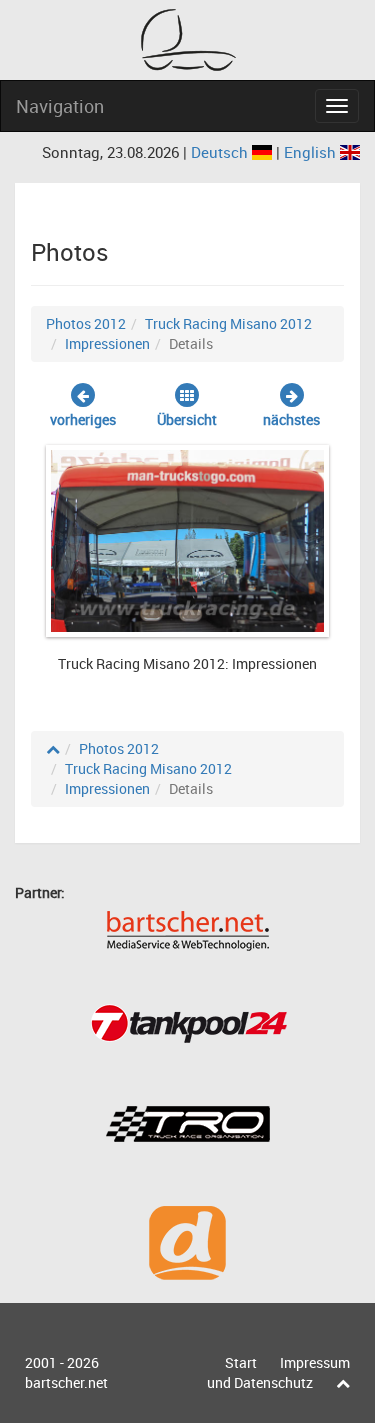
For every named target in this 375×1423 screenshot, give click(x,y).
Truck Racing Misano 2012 (228, 323)
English (312, 152)
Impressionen (107, 343)
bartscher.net (66, 1382)
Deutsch (221, 152)
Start (241, 1362)
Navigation (60, 106)
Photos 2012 (86, 323)
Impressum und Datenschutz (278, 1372)
